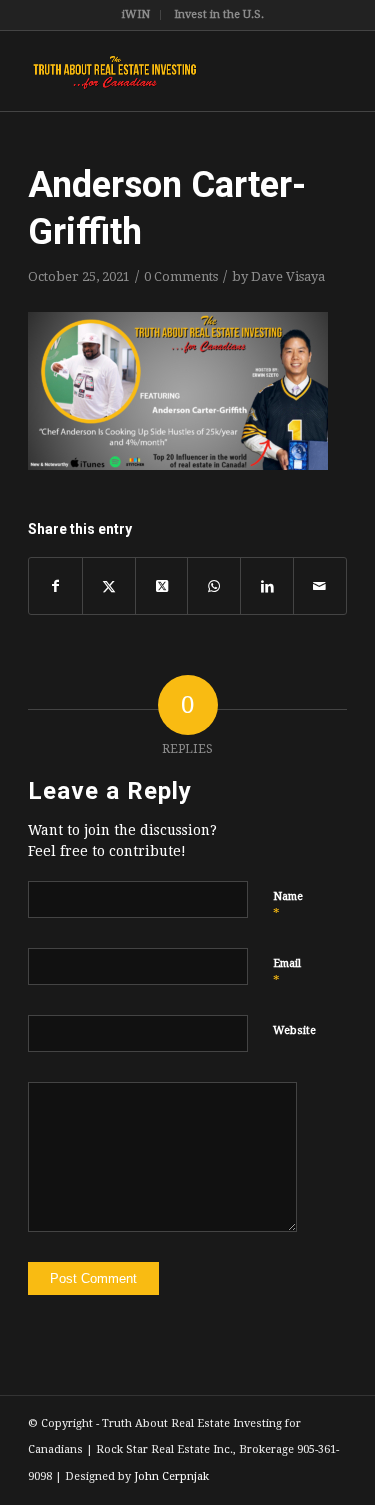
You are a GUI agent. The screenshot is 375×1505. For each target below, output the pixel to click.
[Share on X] (109, 586)
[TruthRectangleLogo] (155, 71)
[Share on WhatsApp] (214, 586)
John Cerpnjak (171, 1476)
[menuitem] (136, 15)
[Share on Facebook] (55, 586)
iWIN (136, 14)
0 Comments (181, 276)
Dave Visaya (288, 276)
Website (294, 1030)
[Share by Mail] (320, 586)
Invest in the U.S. (219, 14)
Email (287, 972)
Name (288, 905)
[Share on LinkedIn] (267, 586)
